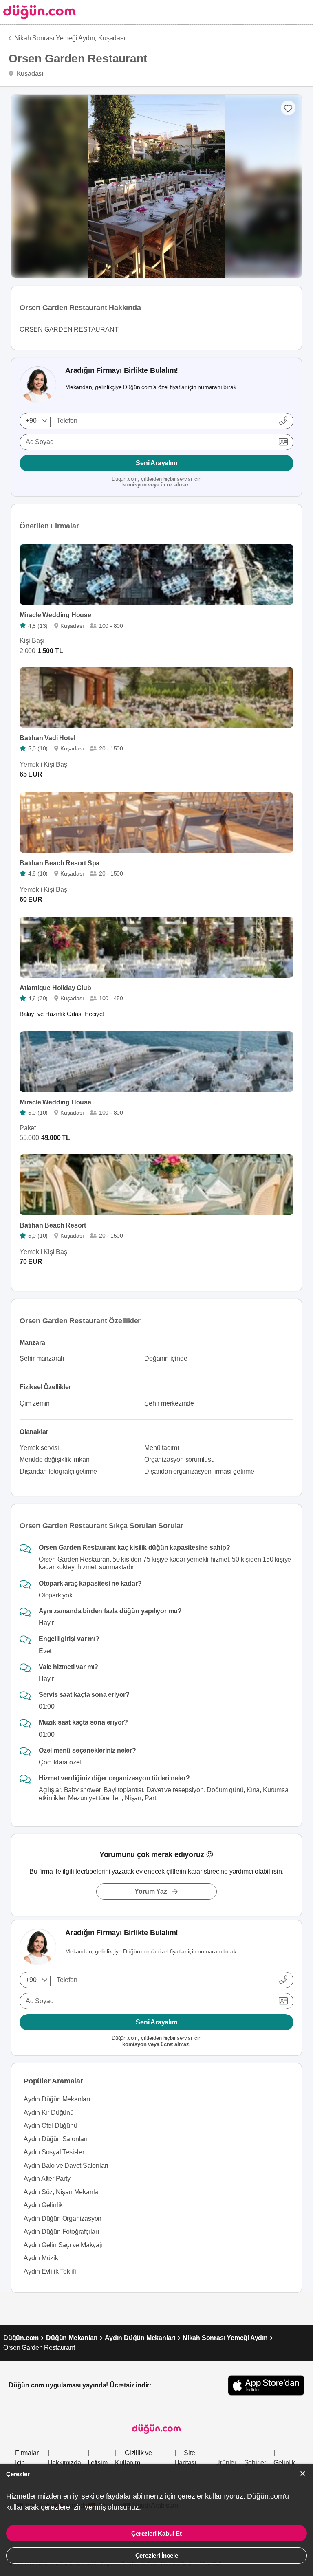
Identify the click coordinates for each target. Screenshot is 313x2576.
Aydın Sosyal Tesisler (54, 2152)
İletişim (97, 2463)
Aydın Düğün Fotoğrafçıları (61, 2232)
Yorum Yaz (151, 1891)
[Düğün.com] (38, 12)
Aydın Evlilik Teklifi (50, 2271)
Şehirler (255, 2463)
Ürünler (226, 2463)
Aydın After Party (47, 2179)
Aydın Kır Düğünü (49, 2113)
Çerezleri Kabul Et (156, 2533)
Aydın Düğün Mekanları (57, 2099)
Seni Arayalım (156, 463)
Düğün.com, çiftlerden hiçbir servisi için (156, 482)
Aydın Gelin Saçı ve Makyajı (63, 2245)
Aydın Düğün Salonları (56, 2139)
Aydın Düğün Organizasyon (63, 2219)
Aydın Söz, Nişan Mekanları (63, 2192)
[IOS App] (266, 2385)
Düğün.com (21, 2338)
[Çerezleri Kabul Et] (303, 2474)
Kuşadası (111, 38)
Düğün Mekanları (72, 2338)
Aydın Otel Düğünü (51, 2126)
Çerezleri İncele (157, 2555)
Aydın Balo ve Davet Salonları (66, 2166)
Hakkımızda (64, 2463)
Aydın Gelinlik (43, 2205)
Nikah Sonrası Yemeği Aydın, (55, 38)
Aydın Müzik (41, 2258)
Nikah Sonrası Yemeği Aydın (225, 2338)
